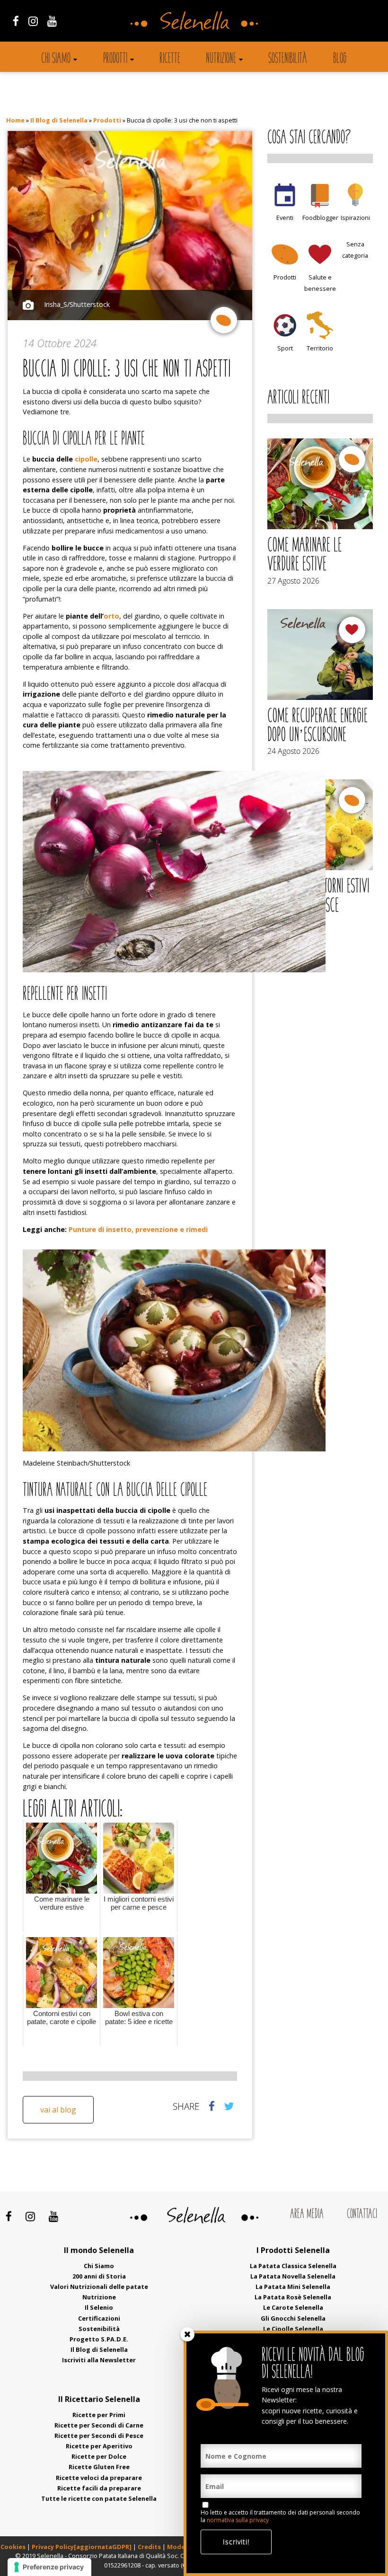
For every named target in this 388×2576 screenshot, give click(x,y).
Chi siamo (56, 59)
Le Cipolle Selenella (293, 2329)
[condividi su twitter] (229, 2106)
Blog (340, 59)
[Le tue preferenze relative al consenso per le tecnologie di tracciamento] (49, 2567)
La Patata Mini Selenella (293, 2287)
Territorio (320, 348)
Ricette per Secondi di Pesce (99, 2436)
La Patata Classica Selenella (293, 2266)
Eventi (285, 218)
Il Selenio (99, 2307)
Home (15, 120)
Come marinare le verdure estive (304, 556)
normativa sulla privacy (238, 2520)
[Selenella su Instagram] (33, 21)
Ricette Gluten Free (99, 2467)
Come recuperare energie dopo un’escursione (317, 726)
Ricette (170, 59)
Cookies (13, 2547)
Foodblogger (320, 218)
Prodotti (115, 59)
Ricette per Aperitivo (99, 2446)
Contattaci (362, 2215)
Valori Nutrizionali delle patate (99, 2287)
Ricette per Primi (99, 2415)
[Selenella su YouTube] (52, 21)
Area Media (307, 2215)
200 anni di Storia (99, 2276)
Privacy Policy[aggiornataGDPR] (82, 2547)
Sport (285, 348)
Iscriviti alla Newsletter (99, 2360)
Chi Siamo (99, 2266)
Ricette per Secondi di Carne (99, 2425)
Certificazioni (99, 2318)
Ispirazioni (355, 218)
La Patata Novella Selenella (293, 2276)
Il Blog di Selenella (59, 120)
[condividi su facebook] (212, 2106)
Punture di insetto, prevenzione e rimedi (138, 1229)
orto (111, 616)
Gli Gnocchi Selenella (293, 2318)
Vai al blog (58, 2110)
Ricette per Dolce (99, 2456)
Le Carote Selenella (293, 2307)
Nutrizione (221, 59)
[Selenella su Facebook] (16, 21)
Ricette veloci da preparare (99, 2478)
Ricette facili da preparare (99, 2488)
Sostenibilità (288, 59)
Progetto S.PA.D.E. (99, 2339)
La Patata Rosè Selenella (293, 2297)
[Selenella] (194, 20)
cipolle (86, 459)
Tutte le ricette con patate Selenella (99, 2498)
